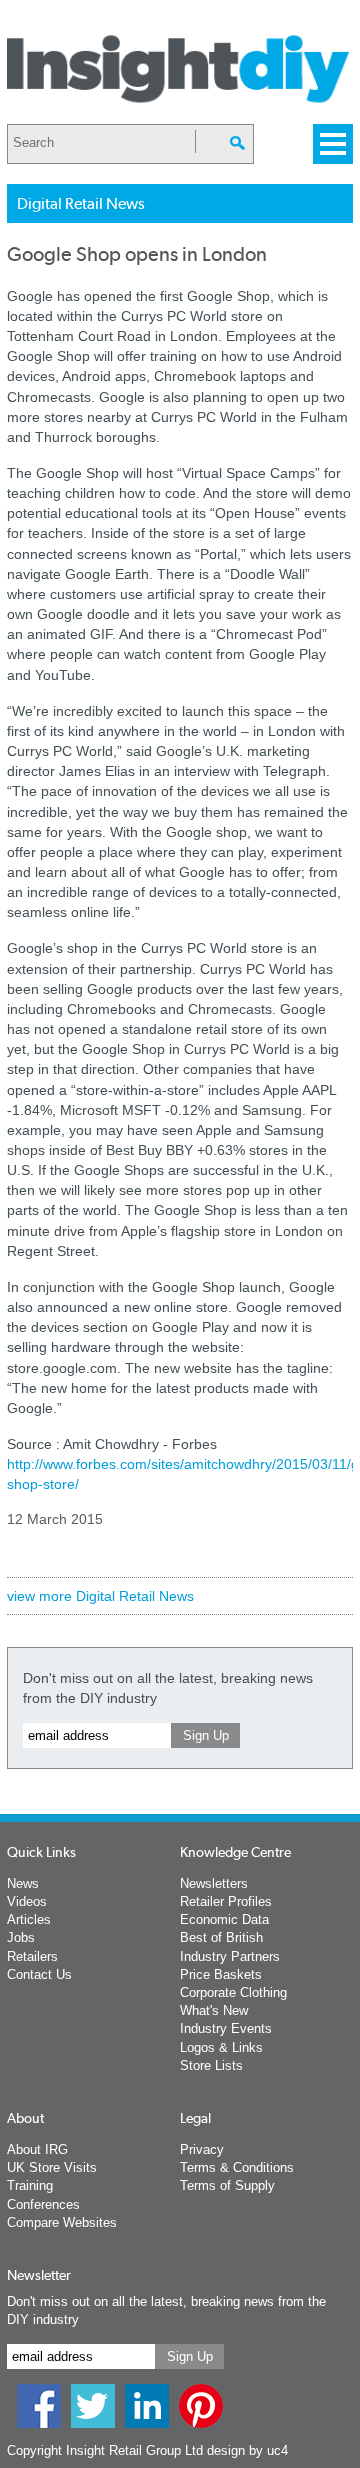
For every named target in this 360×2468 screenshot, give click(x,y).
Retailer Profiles (226, 1901)
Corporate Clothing (233, 1992)
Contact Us (39, 1974)
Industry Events (226, 2028)
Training (30, 2185)
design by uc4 (247, 2450)
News (23, 1883)
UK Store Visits (52, 2167)
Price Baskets (221, 1974)
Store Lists (211, 2065)
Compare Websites (62, 2222)
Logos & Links (221, 2047)
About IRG (37, 2149)
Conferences (43, 2204)
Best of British (221, 1937)
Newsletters (214, 1883)
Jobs (21, 1937)
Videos (27, 1901)
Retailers (32, 1956)
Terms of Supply (227, 2185)
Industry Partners (230, 1956)
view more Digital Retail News (100, 1596)
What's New (214, 2010)
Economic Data (224, 1919)
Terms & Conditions (237, 2167)
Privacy (202, 2149)
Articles (29, 1919)
